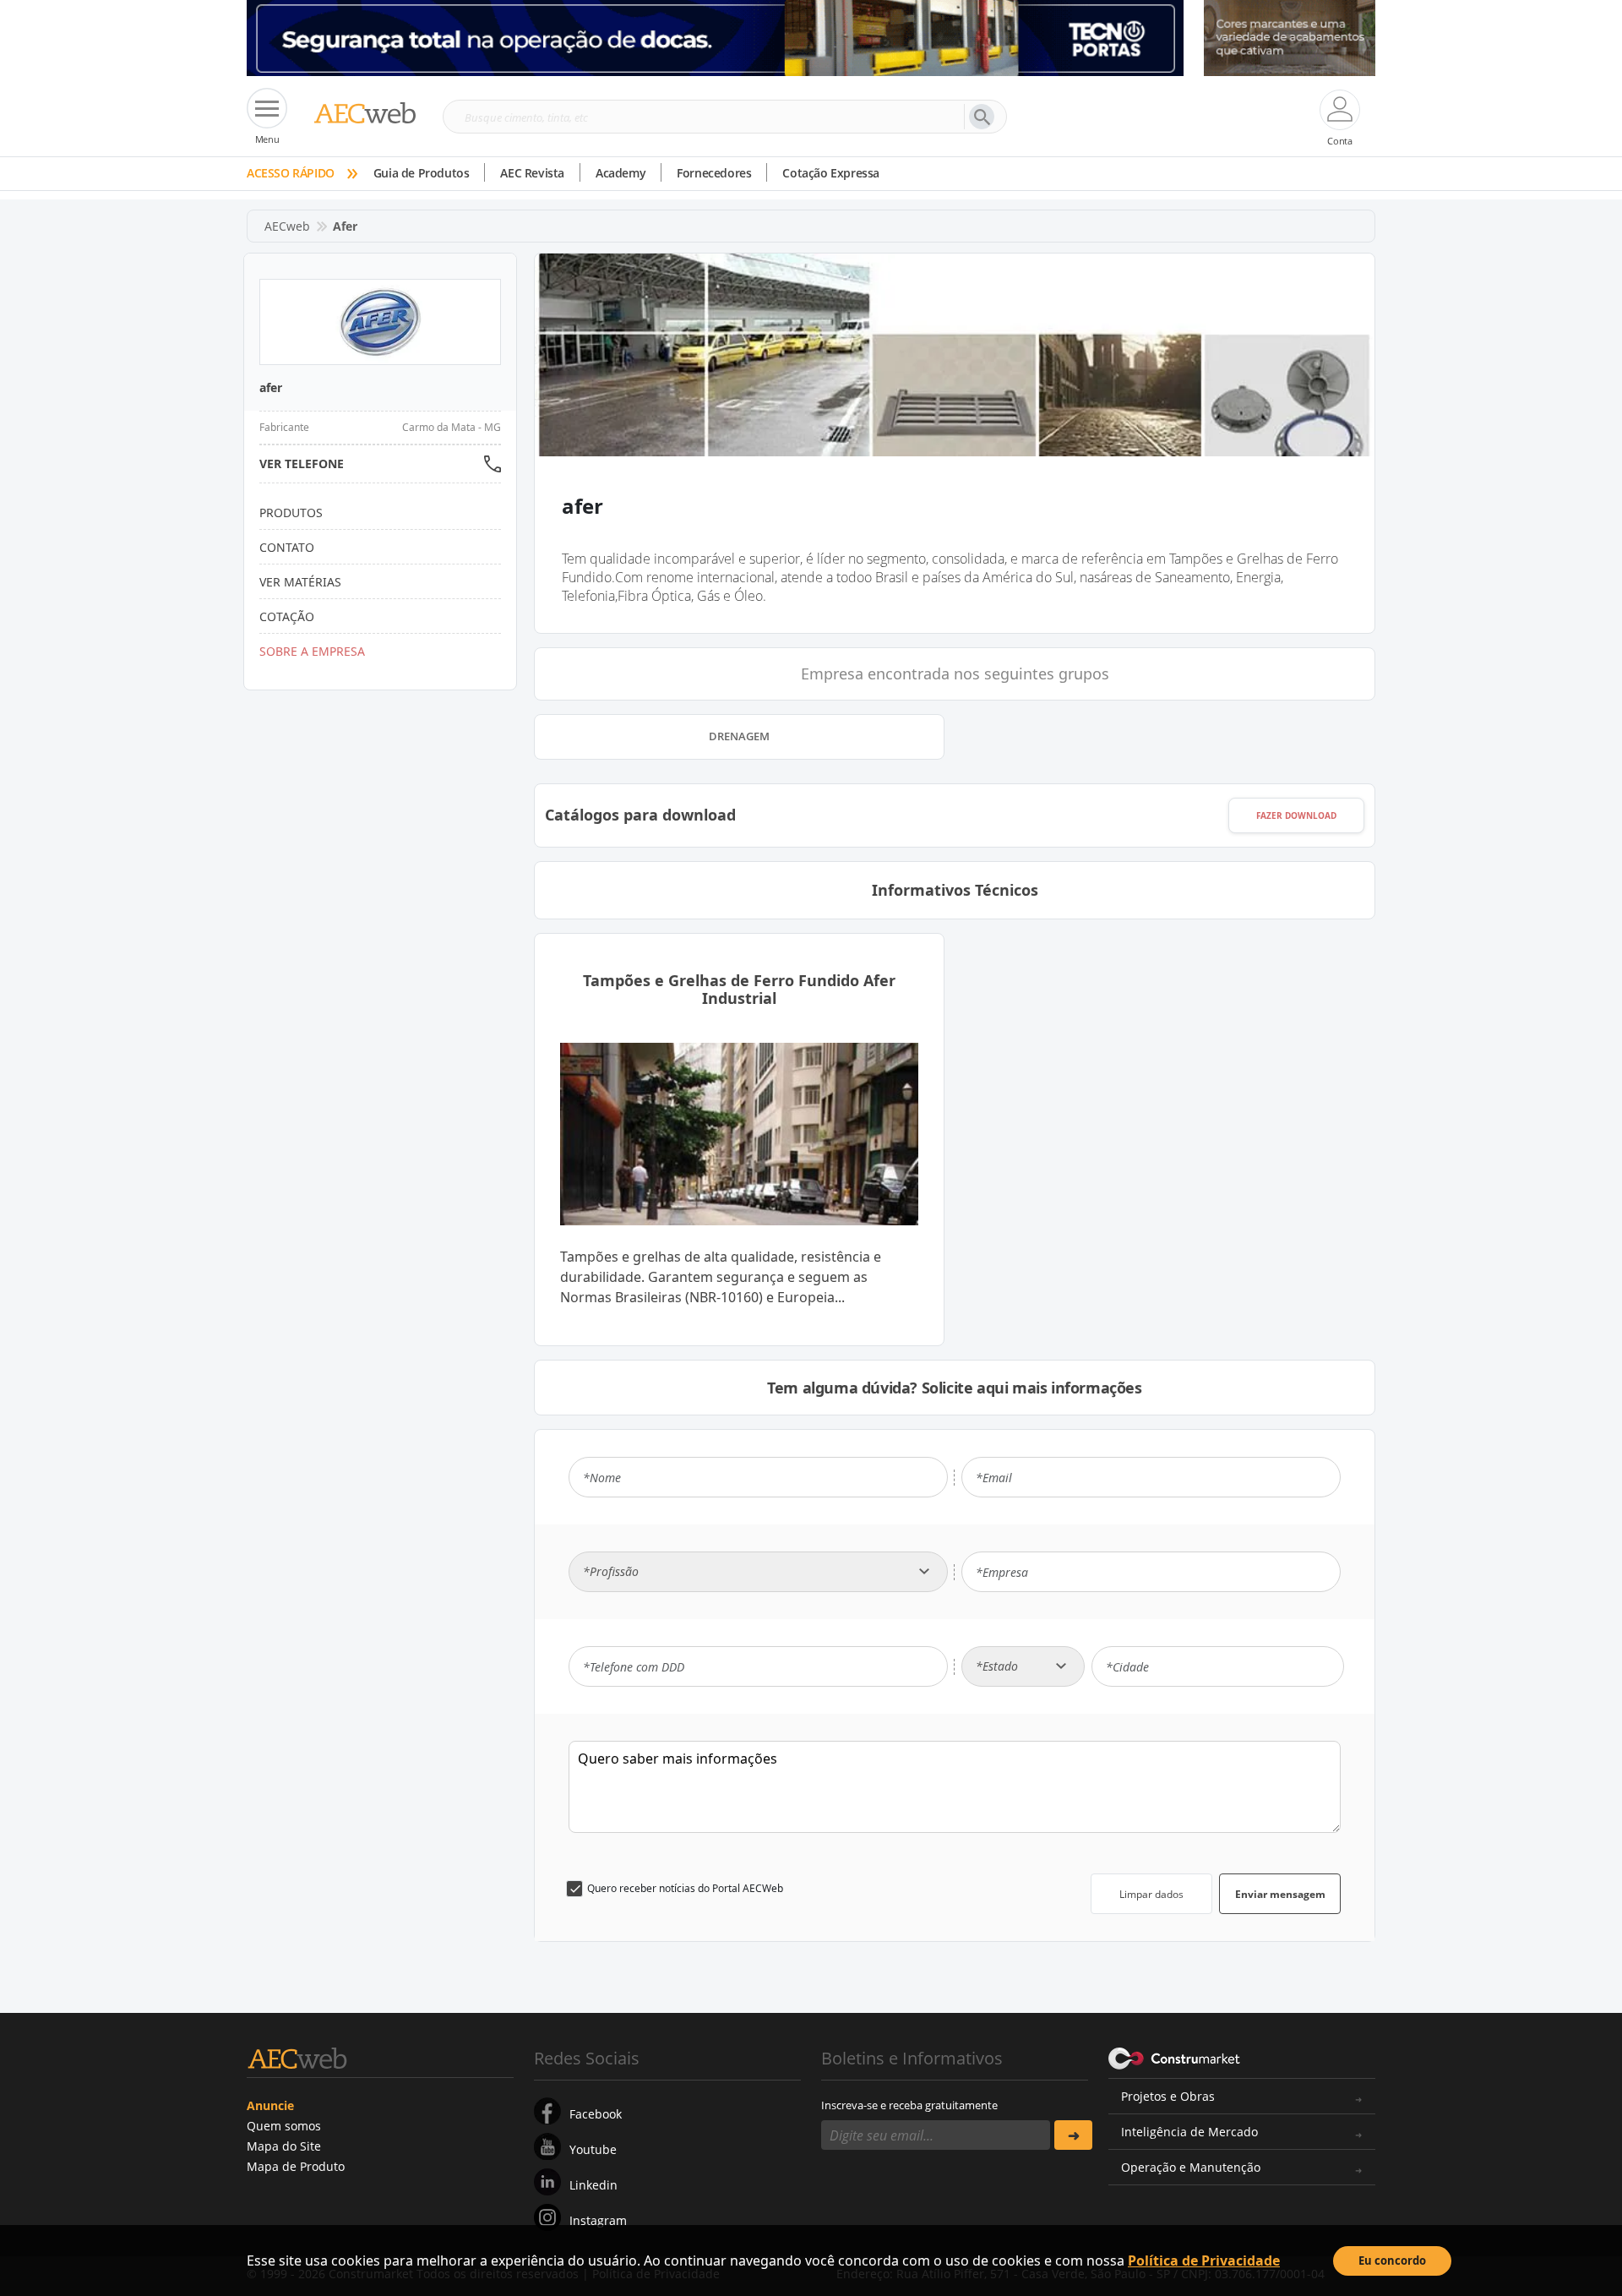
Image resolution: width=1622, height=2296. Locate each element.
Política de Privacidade (1204, 2261)
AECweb (287, 226)
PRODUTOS (291, 513)
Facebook (596, 2114)
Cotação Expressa (831, 173)
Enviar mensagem (1280, 1894)
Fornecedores (714, 173)
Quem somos (284, 2126)
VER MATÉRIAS (300, 582)
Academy (620, 173)
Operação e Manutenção (1191, 2167)
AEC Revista (532, 173)
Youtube (593, 2149)
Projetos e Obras (1168, 2096)
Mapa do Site (284, 2146)
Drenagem (739, 736)
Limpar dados (1151, 1894)
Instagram (598, 2220)
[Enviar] (1073, 2135)
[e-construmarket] (1175, 2057)
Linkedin (593, 2185)
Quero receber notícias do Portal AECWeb (685, 1888)
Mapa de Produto (296, 2166)
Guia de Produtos (422, 173)
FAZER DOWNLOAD (1296, 815)
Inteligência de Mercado (1189, 2132)
